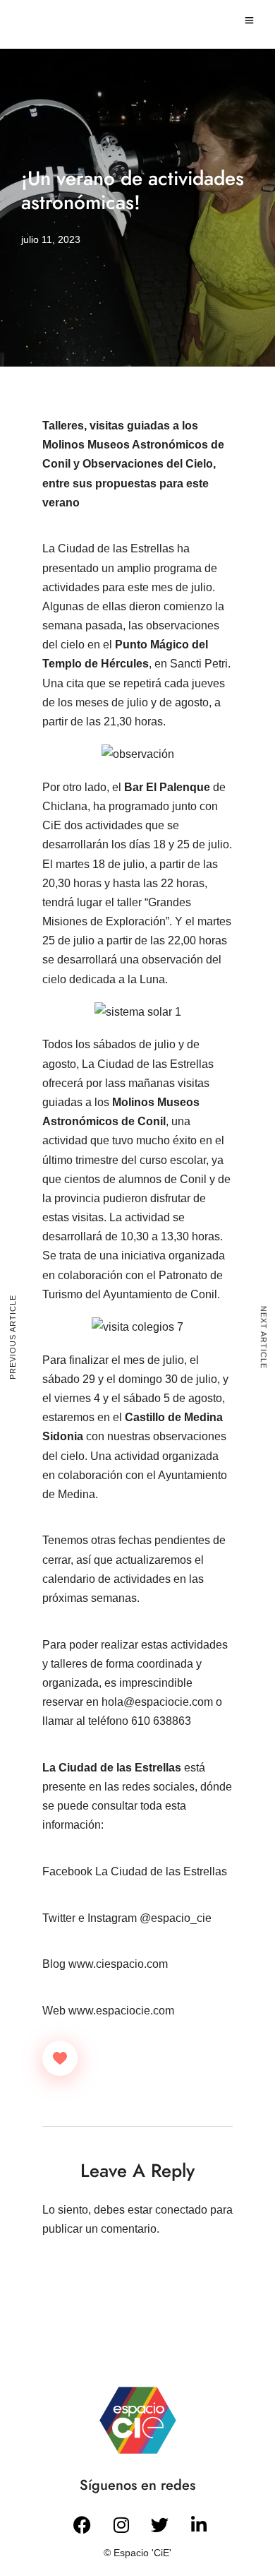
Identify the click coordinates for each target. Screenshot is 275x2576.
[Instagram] (121, 2524)
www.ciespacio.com (118, 1964)
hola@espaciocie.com (157, 1702)
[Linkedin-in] (199, 2524)
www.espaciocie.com (121, 2011)
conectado (181, 2210)
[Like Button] (60, 2058)
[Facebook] (82, 2524)
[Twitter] (160, 2524)
